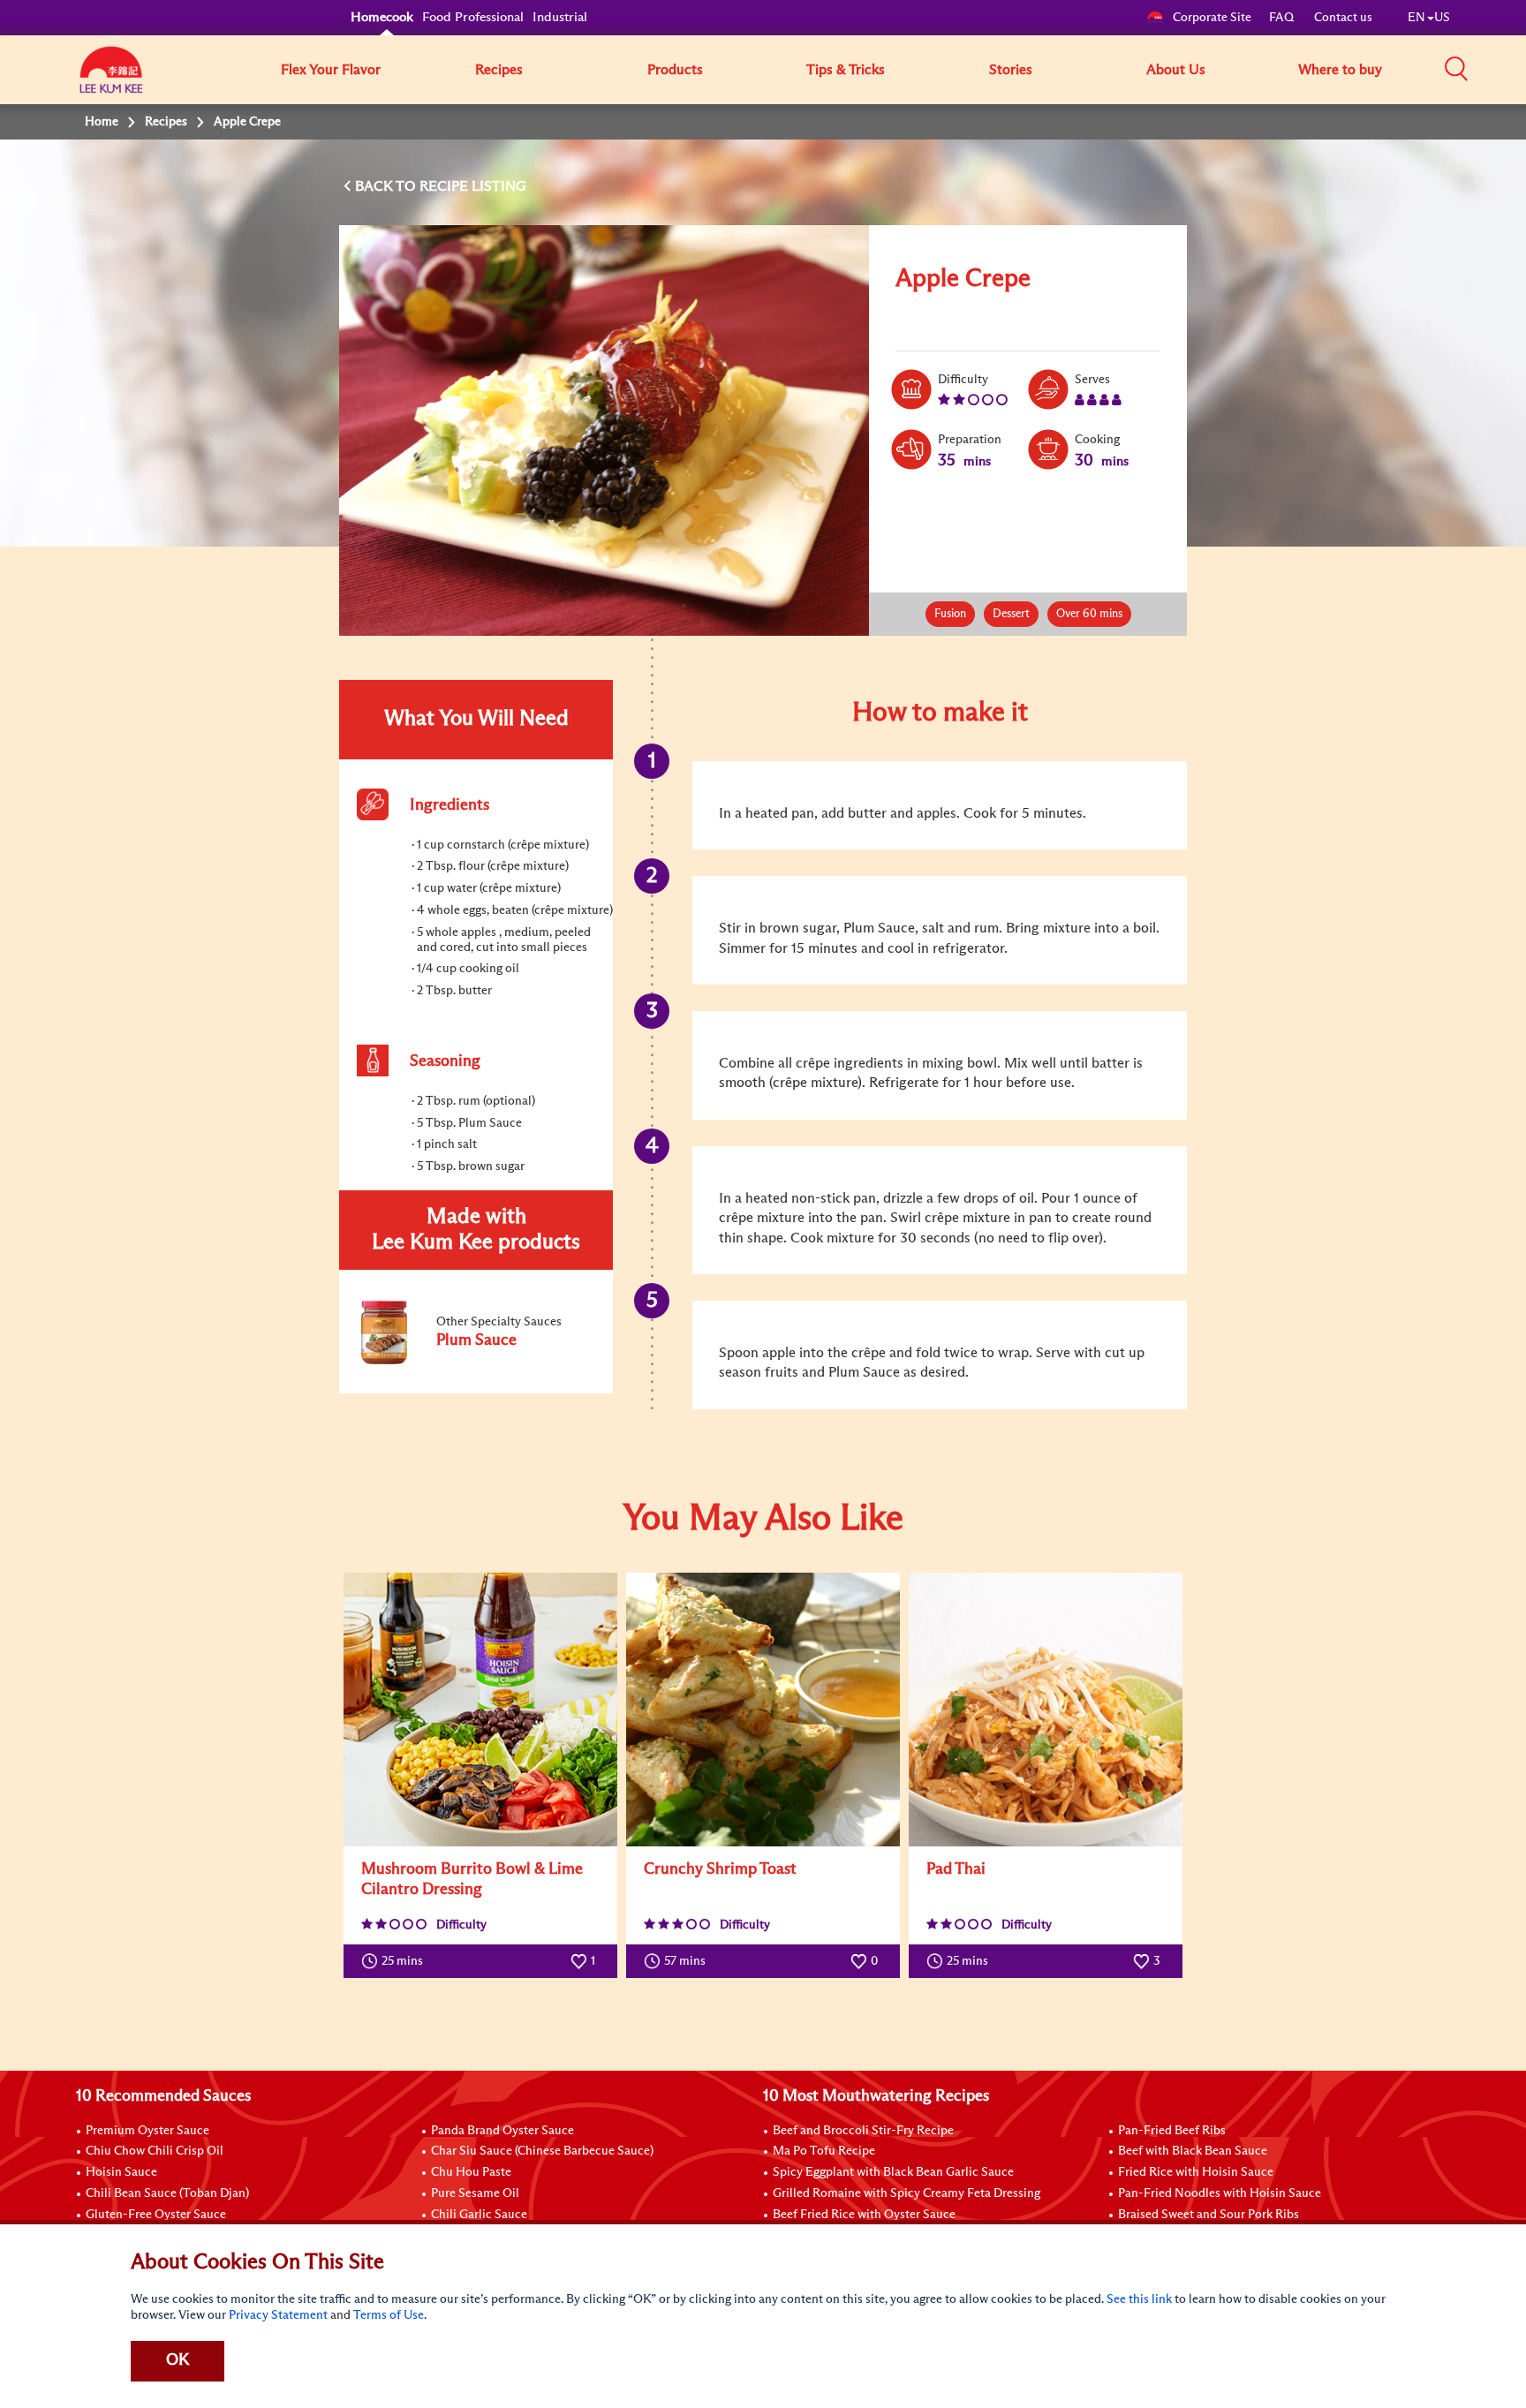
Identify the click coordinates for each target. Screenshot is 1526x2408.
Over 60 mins (1089, 614)
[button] (1456, 69)
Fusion (950, 614)
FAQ (1283, 18)
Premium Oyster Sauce (147, 2131)
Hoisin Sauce (121, 2172)
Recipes (499, 70)
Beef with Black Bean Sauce (1193, 2151)
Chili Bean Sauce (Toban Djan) (167, 2193)
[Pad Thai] (1046, 1710)
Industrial (560, 17)
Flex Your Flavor (331, 70)
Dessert (1011, 614)
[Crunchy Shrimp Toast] (763, 1710)
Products (675, 70)
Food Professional (473, 17)
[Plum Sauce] (475, 1361)
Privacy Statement (278, 2315)
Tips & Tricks (846, 70)
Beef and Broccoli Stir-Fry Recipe (863, 2131)
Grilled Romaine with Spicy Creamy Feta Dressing (907, 2193)
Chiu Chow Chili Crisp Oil (155, 2151)
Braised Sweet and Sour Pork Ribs (1209, 2215)
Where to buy (1340, 70)
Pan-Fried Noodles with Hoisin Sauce (1220, 2193)
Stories (1011, 70)
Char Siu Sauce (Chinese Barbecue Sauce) (542, 2151)
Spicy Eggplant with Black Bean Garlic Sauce (893, 2172)
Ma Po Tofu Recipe (824, 2151)
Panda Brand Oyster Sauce (502, 2131)
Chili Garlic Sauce (479, 2215)
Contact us (1343, 18)
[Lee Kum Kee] (111, 79)
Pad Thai (956, 1869)
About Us (1176, 70)
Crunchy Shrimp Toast (720, 1869)
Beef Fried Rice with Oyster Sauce (864, 2215)
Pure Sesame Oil (475, 2193)
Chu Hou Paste (471, 2172)
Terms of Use (389, 2315)
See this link (1139, 2299)
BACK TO (387, 186)
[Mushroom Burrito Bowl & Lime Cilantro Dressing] (480, 1710)
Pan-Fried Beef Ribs (1172, 2131)
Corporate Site (1212, 18)
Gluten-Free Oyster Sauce (156, 2215)
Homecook (382, 17)
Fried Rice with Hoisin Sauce (1196, 2172)
